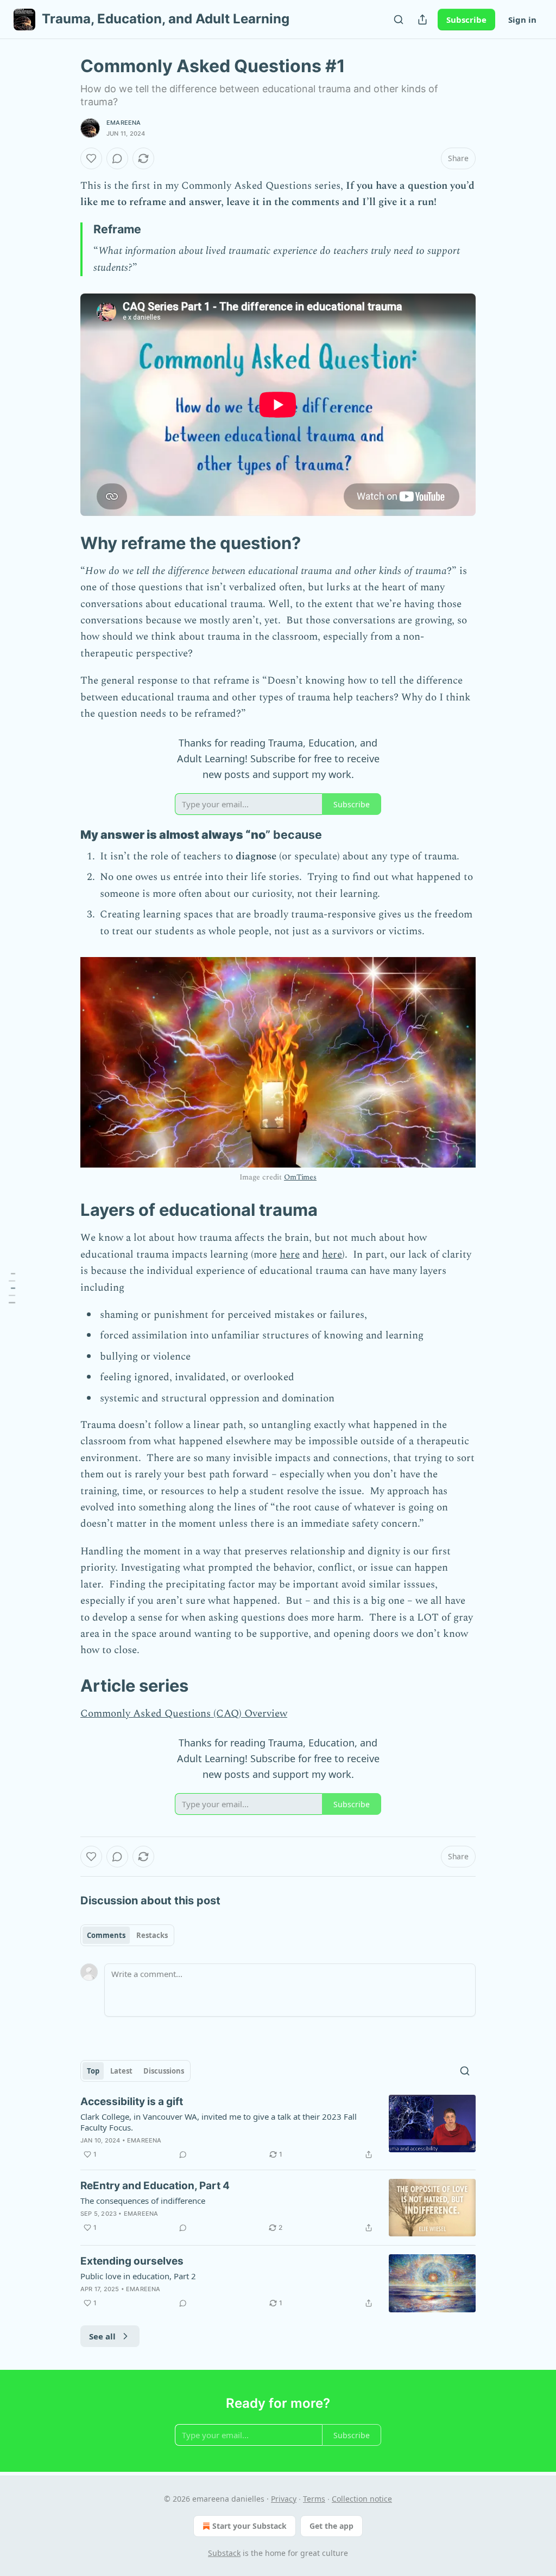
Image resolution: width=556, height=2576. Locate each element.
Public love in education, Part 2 (138, 2276)
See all (102, 2336)
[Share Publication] (422, 20)
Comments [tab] (106, 1935)
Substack (224, 2553)
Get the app (331, 2526)
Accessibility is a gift (132, 2102)
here (290, 1255)
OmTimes (300, 1177)
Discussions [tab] (164, 2071)
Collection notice (362, 2499)
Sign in (522, 20)
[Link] (65, 543)
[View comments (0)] (117, 158)
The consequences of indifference (143, 2201)
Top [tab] (93, 2071)
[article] (278, 2128)
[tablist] (127, 1935)
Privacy (284, 2499)
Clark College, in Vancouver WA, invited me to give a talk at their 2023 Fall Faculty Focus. (219, 2122)
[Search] (399, 20)
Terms (314, 2499)
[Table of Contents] (12, 1288)
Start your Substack (249, 2526)
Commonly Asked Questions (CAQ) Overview (184, 1714)
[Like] (91, 158)
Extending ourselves (132, 2261)
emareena (124, 123)
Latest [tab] (121, 2071)
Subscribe (466, 20)
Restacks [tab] (152, 1935)
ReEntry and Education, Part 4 (155, 2186)
